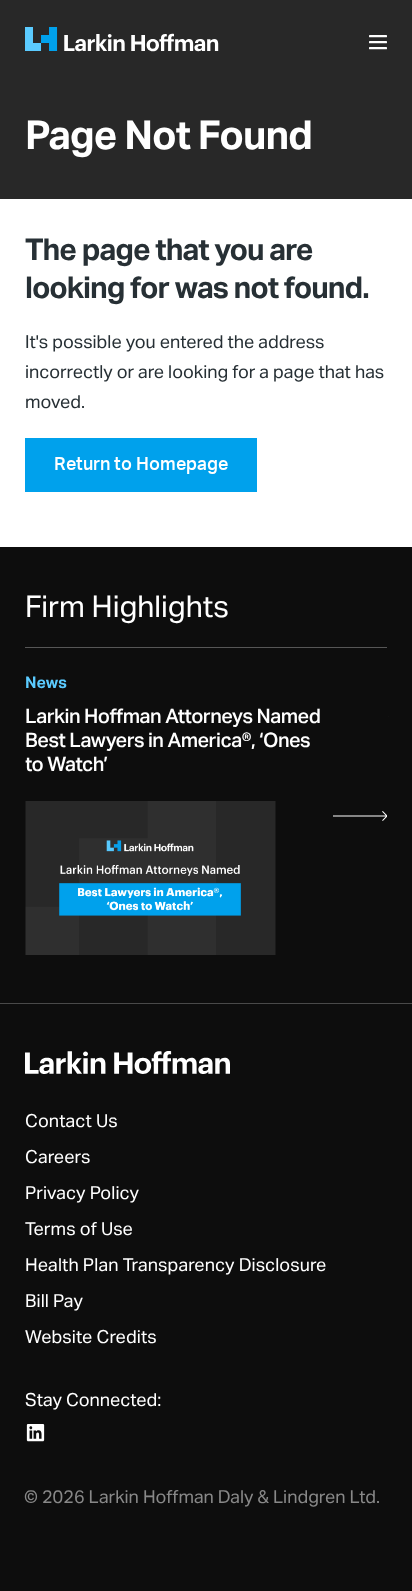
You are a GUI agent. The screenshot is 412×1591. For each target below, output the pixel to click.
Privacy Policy (82, 1194)
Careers (58, 1158)
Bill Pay (54, 1302)
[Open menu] (381, 48)
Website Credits (91, 1338)
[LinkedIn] (35, 1432)
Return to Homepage (141, 465)
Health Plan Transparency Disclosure (175, 1266)
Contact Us (71, 1122)
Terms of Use (79, 1230)
